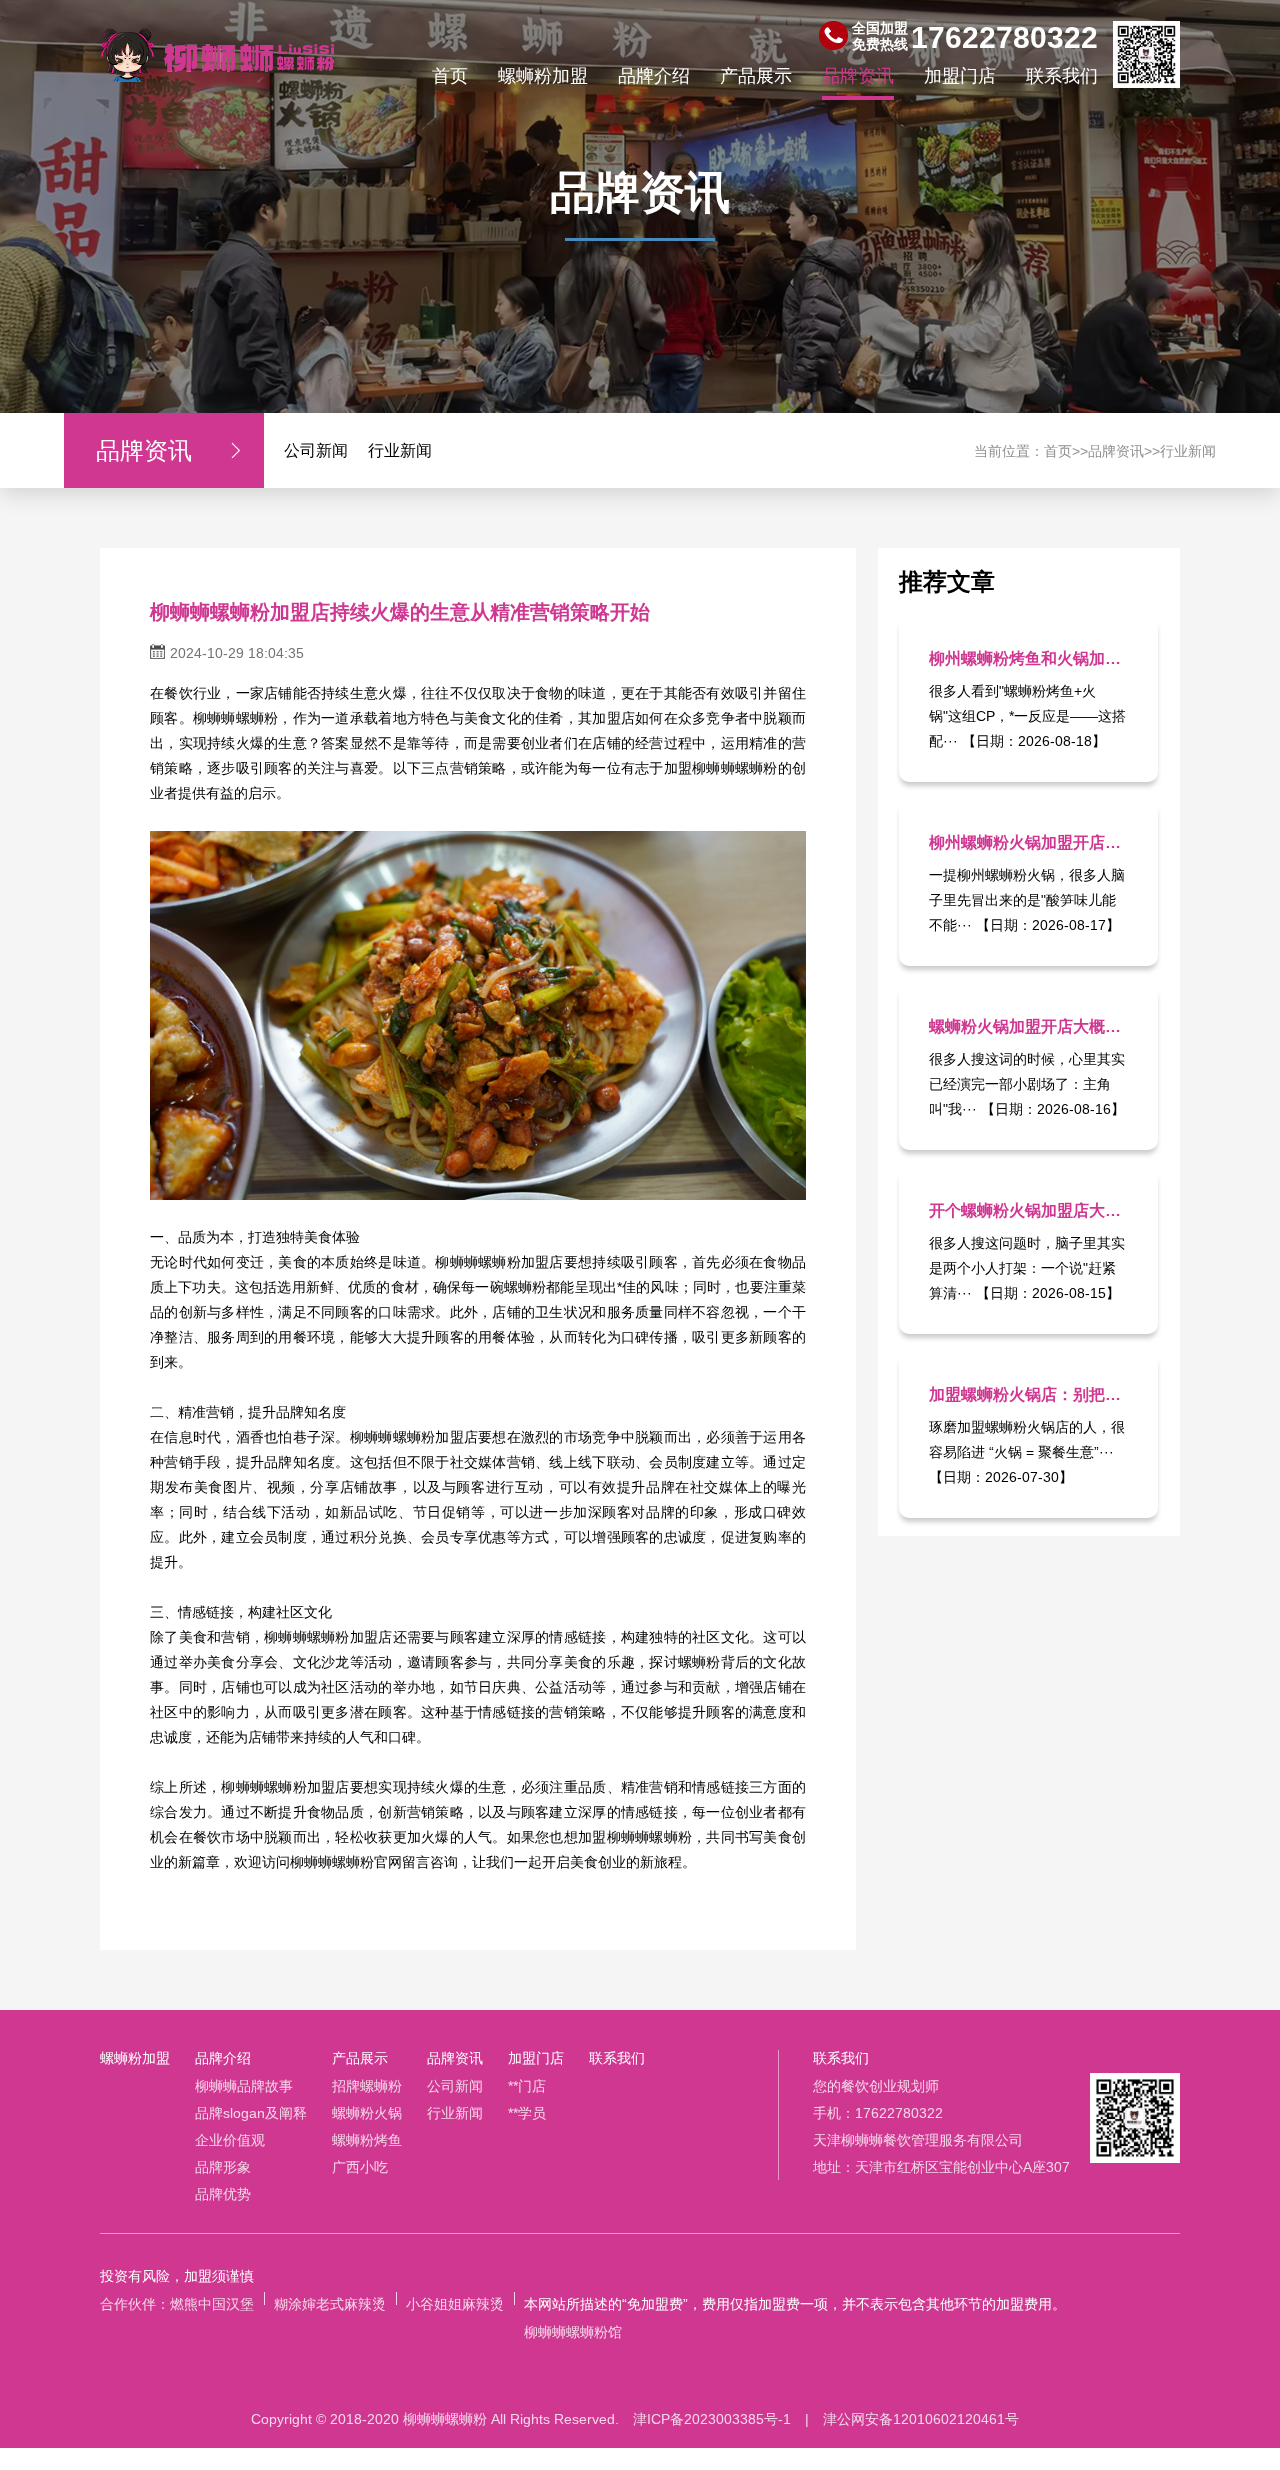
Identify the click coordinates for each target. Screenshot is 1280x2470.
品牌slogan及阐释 (251, 2113)
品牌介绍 (654, 76)
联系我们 (1062, 76)
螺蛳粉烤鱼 (367, 2140)
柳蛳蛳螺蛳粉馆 (573, 2332)
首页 (450, 76)
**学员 (527, 2113)
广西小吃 (360, 2167)
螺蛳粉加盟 (543, 76)
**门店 (527, 2086)
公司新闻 (316, 450)
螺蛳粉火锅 (367, 2113)
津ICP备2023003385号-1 (712, 2419)
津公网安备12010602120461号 (921, 2419)
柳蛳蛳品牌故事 (244, 2086)
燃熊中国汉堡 (212, 2304)
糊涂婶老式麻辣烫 (330, 2304)
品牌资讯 (858, 76)
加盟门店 (960, 76)
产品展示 (756, 76)
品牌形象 (223, 2167)
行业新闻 (400, 450)
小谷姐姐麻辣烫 (455, 2304)
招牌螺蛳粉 (367, 2086)
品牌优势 (223, 2194)
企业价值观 (230, 2140)
